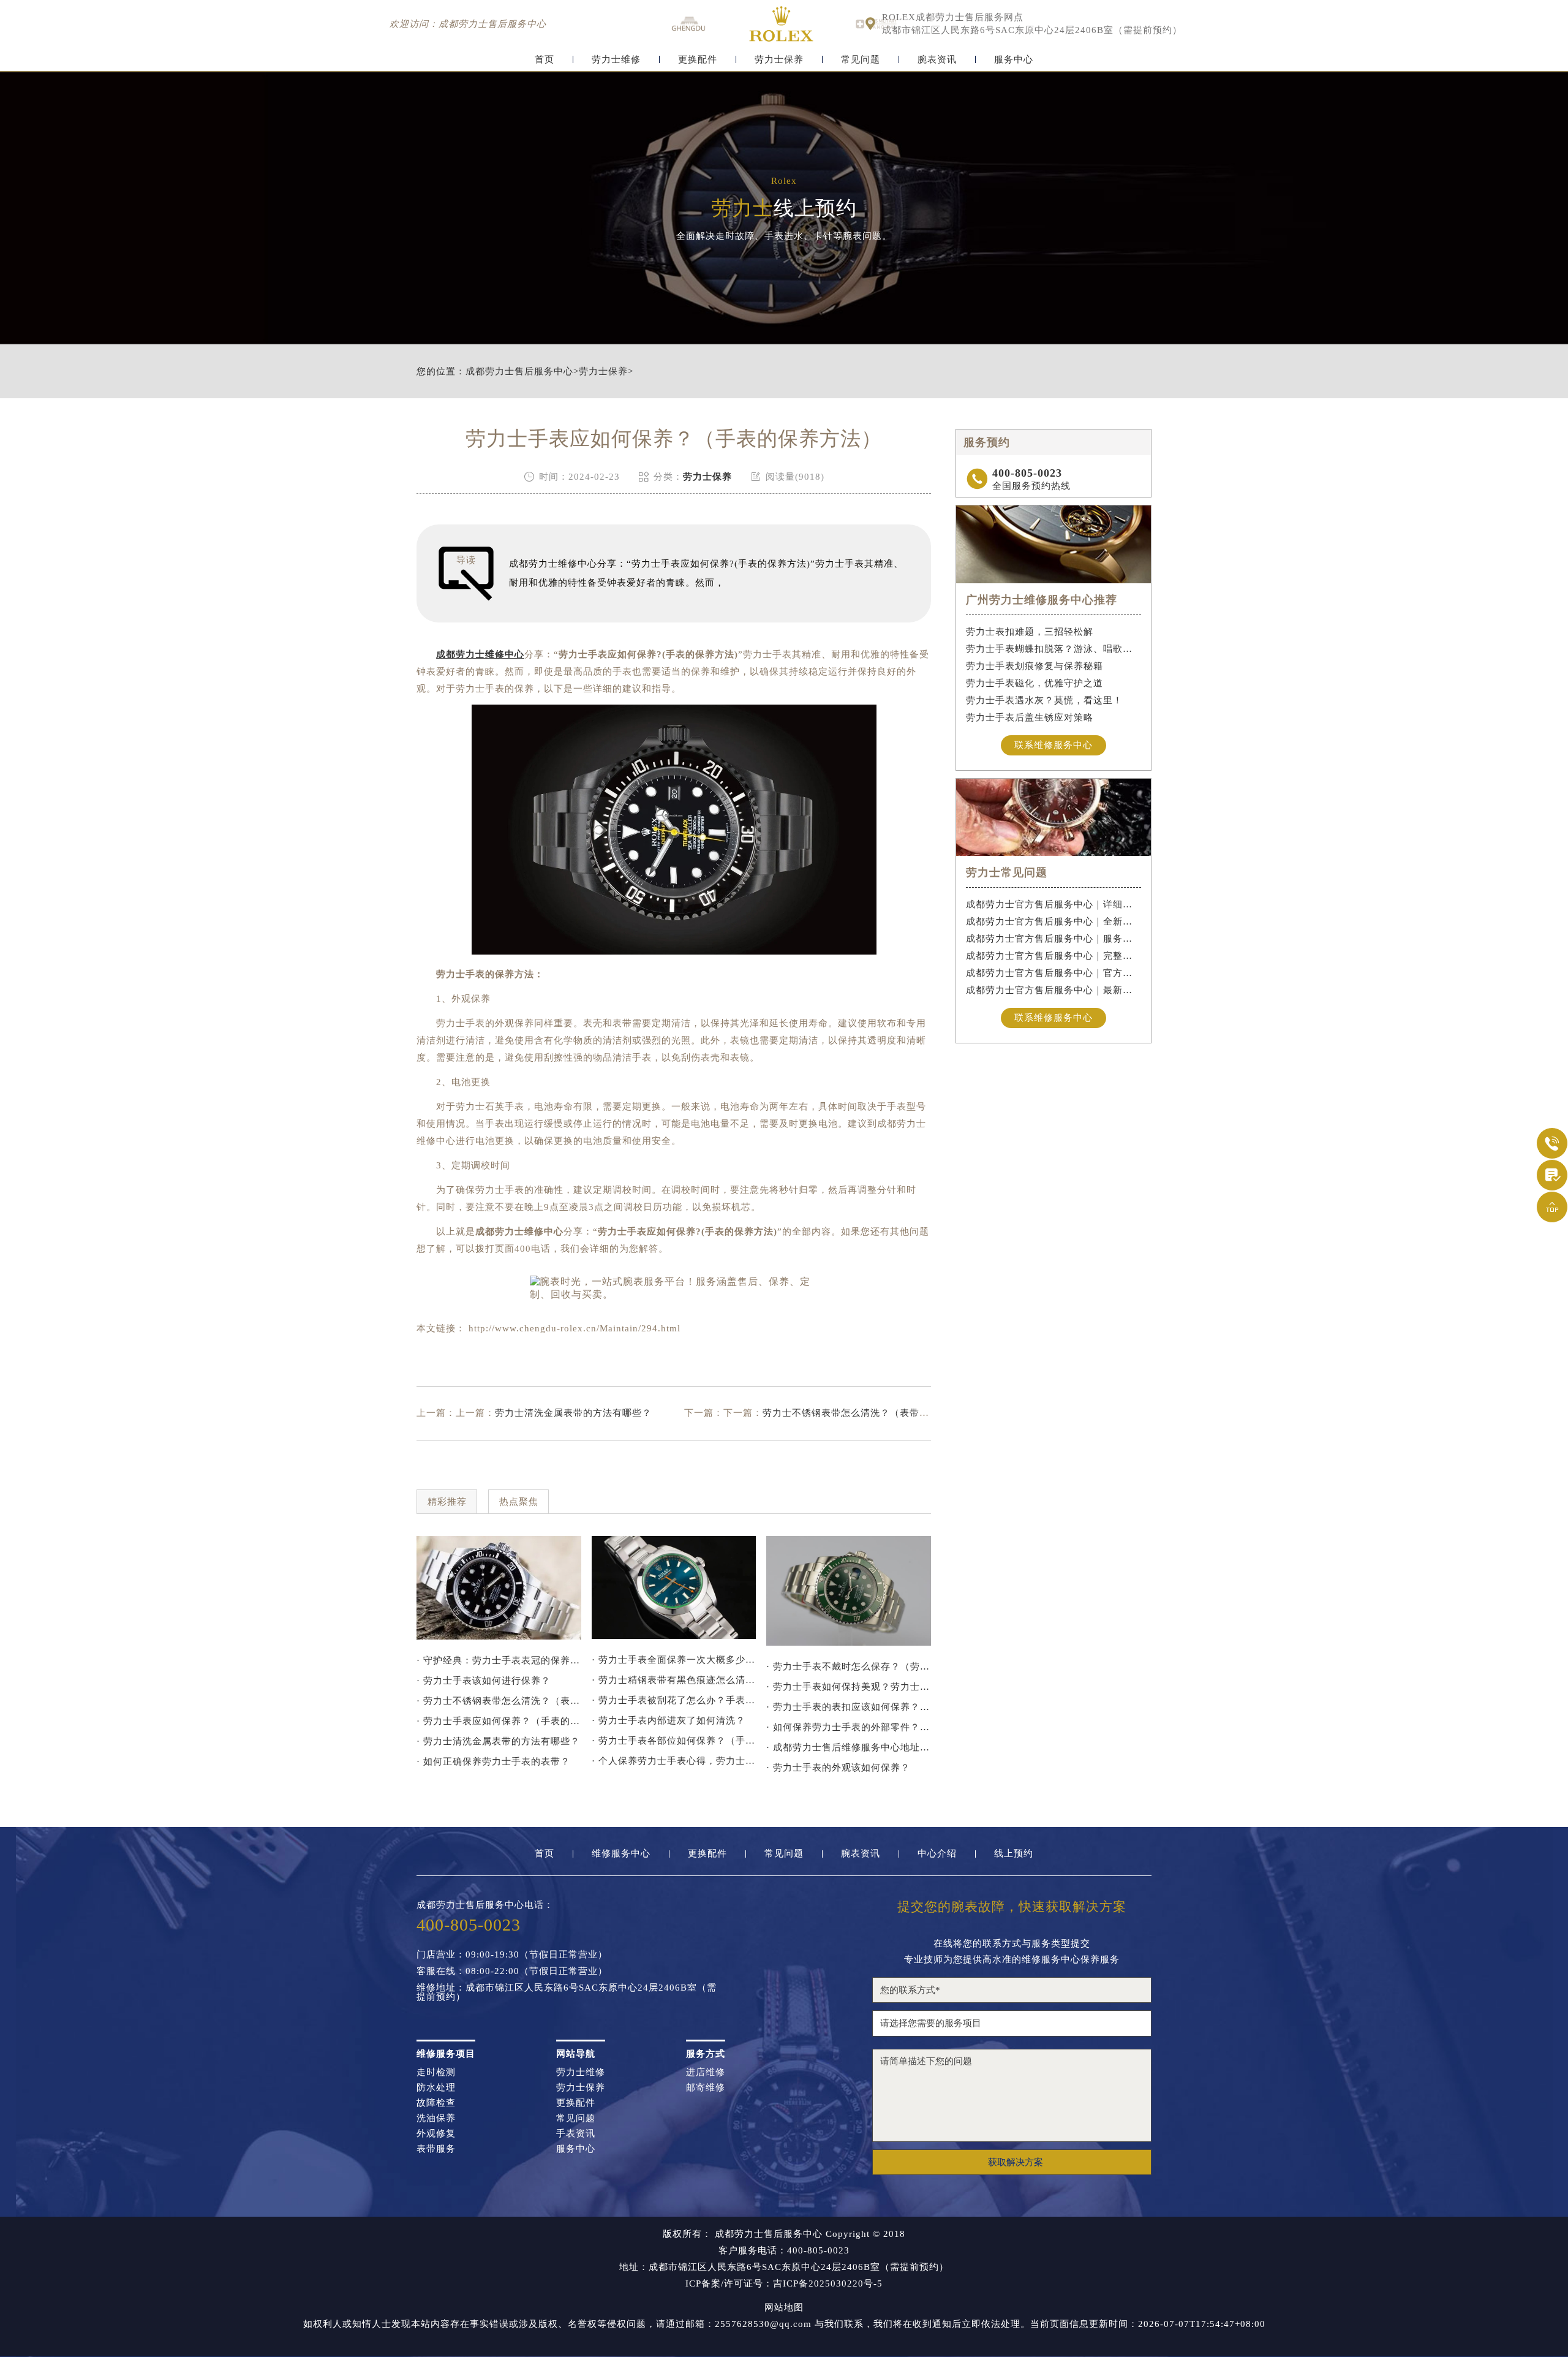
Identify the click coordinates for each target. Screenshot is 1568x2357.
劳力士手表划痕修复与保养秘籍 (1035, 666)
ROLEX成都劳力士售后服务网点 (953, 17)
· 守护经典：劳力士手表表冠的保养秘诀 (499, 1660)
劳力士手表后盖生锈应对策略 (1030, 717)
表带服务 (436, 2149)
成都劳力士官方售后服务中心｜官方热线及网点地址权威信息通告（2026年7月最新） (1054, 973)
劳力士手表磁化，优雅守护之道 (1035, 683)
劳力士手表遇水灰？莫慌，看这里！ (1044, 700)
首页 (545, 60)
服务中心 (1014, 60)
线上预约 (1014, 1854)
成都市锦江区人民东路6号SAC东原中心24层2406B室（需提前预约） (1032, 30)
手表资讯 (576, 2134)
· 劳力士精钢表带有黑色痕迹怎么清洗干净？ (674, 1680)
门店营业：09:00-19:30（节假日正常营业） (512, 1955)
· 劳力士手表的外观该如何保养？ (838, 1768)
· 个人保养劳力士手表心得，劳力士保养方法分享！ (674, 1761)
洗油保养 (436, 2118)
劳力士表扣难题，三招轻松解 (1030, 632)
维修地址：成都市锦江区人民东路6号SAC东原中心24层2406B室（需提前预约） (567, 1992)
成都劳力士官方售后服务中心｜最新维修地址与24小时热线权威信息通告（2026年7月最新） (1054, 990)
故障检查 (436, 2103)
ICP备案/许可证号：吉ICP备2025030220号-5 (784, 2284)
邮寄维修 (706, 2088)
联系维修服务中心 (1053, 745)
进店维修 (706, 2072)
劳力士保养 (779, 60)
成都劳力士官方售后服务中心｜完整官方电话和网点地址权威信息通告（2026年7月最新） (1054, 956)
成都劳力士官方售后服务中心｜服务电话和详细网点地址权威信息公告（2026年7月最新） (1054, 939)
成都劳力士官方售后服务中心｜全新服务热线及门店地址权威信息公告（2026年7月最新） (1054, 921)
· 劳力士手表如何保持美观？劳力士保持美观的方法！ (849, 1687)
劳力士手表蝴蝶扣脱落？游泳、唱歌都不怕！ (1054, 649)
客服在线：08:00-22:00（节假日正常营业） (512, 1971)
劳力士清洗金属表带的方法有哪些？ (573, 1413)
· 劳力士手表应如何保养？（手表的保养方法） (499, 1721)
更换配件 (698, 60)
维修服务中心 (621, 1854)
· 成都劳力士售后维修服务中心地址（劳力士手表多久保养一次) (849, 1747)
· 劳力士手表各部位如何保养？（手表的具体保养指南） (674, 1741)
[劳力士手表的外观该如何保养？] (849, 1591)
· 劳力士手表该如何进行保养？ (484, 1681)
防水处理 (436, 2088)
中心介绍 (937, 1854)
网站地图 (784, 2308)
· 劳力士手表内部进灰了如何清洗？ (669, 1720)
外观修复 (436, 2134)
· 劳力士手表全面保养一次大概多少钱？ (674, 1660)
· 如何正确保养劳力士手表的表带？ (493, 1761)
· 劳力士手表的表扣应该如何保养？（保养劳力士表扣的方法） (849, 1707)
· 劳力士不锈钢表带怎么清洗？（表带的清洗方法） (499, 1701)
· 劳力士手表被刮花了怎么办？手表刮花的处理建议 (674, 1700)
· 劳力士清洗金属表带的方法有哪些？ (498, 1741)
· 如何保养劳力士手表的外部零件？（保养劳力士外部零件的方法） (849, 1727)
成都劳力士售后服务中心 (519, 372)
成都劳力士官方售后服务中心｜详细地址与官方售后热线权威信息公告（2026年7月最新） (1054, 904)
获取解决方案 (1016, 2162)
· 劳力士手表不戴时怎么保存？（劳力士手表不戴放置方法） (849, 1667)
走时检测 (436, 2072)
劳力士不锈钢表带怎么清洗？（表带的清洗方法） (870, 1413)
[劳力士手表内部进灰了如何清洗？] (499, 1588)
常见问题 (861, 60)
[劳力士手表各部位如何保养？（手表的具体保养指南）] (674, 1587)
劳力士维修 (616, 60)
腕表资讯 (937, 60)
